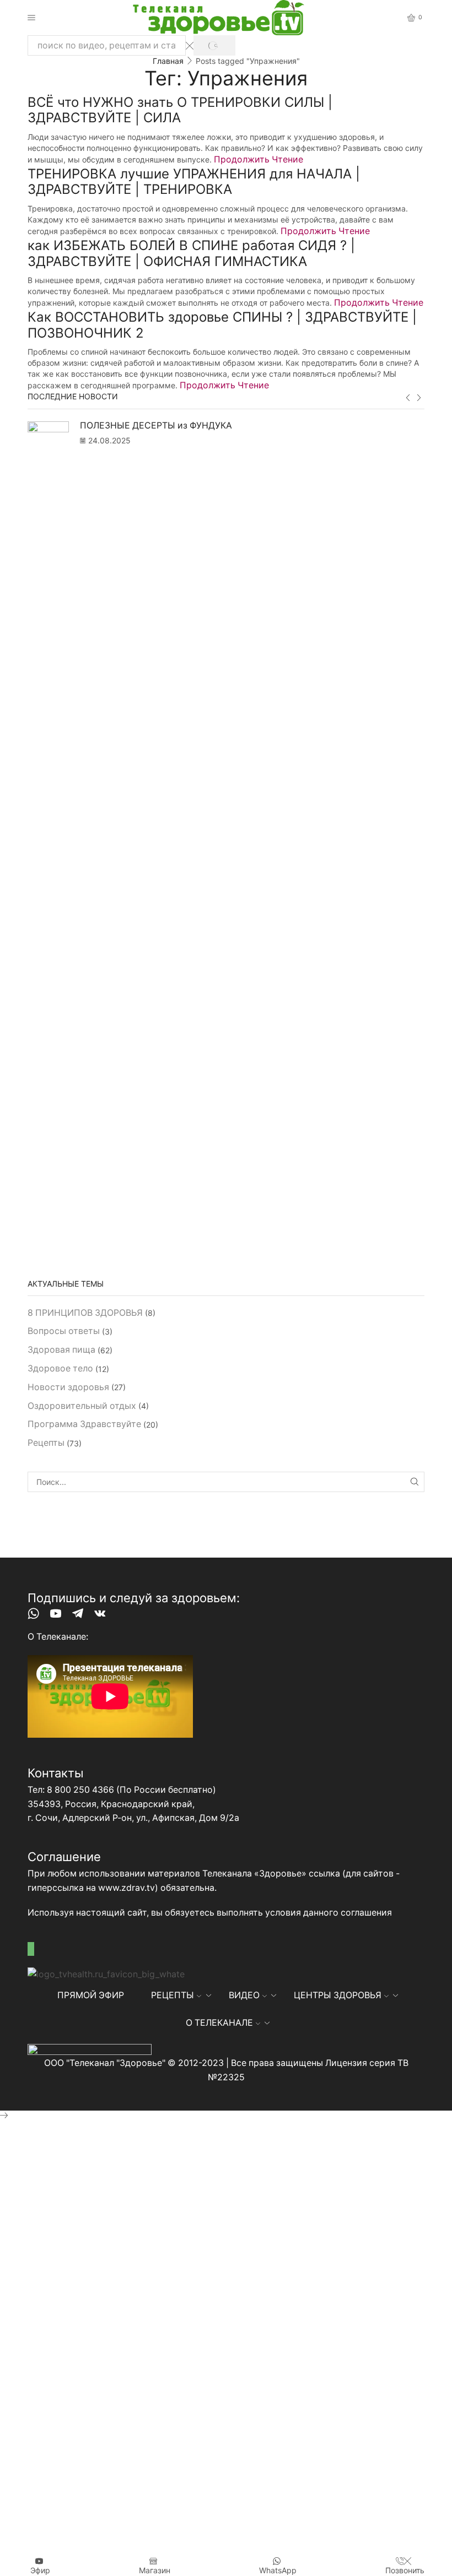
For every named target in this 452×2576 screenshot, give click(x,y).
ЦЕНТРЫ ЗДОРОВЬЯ (338, 1995)
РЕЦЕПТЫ (173, 1995)
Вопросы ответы (64, 1331)
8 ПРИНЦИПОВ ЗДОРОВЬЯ (85, 1313)
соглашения (366, 1913)
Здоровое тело (60, 1368)
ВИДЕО (244, 1995)
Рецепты (46, 1443)
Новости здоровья (68, 1387)
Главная (168, 61)
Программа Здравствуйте (84, 1424)
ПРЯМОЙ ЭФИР (91, 1995)
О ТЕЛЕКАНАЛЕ (219, 2023)
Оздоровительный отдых (82, 1406)
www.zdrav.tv (127, 1888)
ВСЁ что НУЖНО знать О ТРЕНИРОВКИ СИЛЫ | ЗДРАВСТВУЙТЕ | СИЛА (180, 110)
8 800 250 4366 (80, 1790)
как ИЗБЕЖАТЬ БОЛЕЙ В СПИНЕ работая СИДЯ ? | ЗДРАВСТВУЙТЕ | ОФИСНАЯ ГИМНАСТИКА (191, 253)
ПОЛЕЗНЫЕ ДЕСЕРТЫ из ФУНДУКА (156, 425)
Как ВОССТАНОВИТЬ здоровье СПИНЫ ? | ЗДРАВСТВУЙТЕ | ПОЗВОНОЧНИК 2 (222, 325)
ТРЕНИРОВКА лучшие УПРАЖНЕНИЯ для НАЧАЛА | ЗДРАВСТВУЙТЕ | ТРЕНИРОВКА (194, 182)
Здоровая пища (61, 1350)
